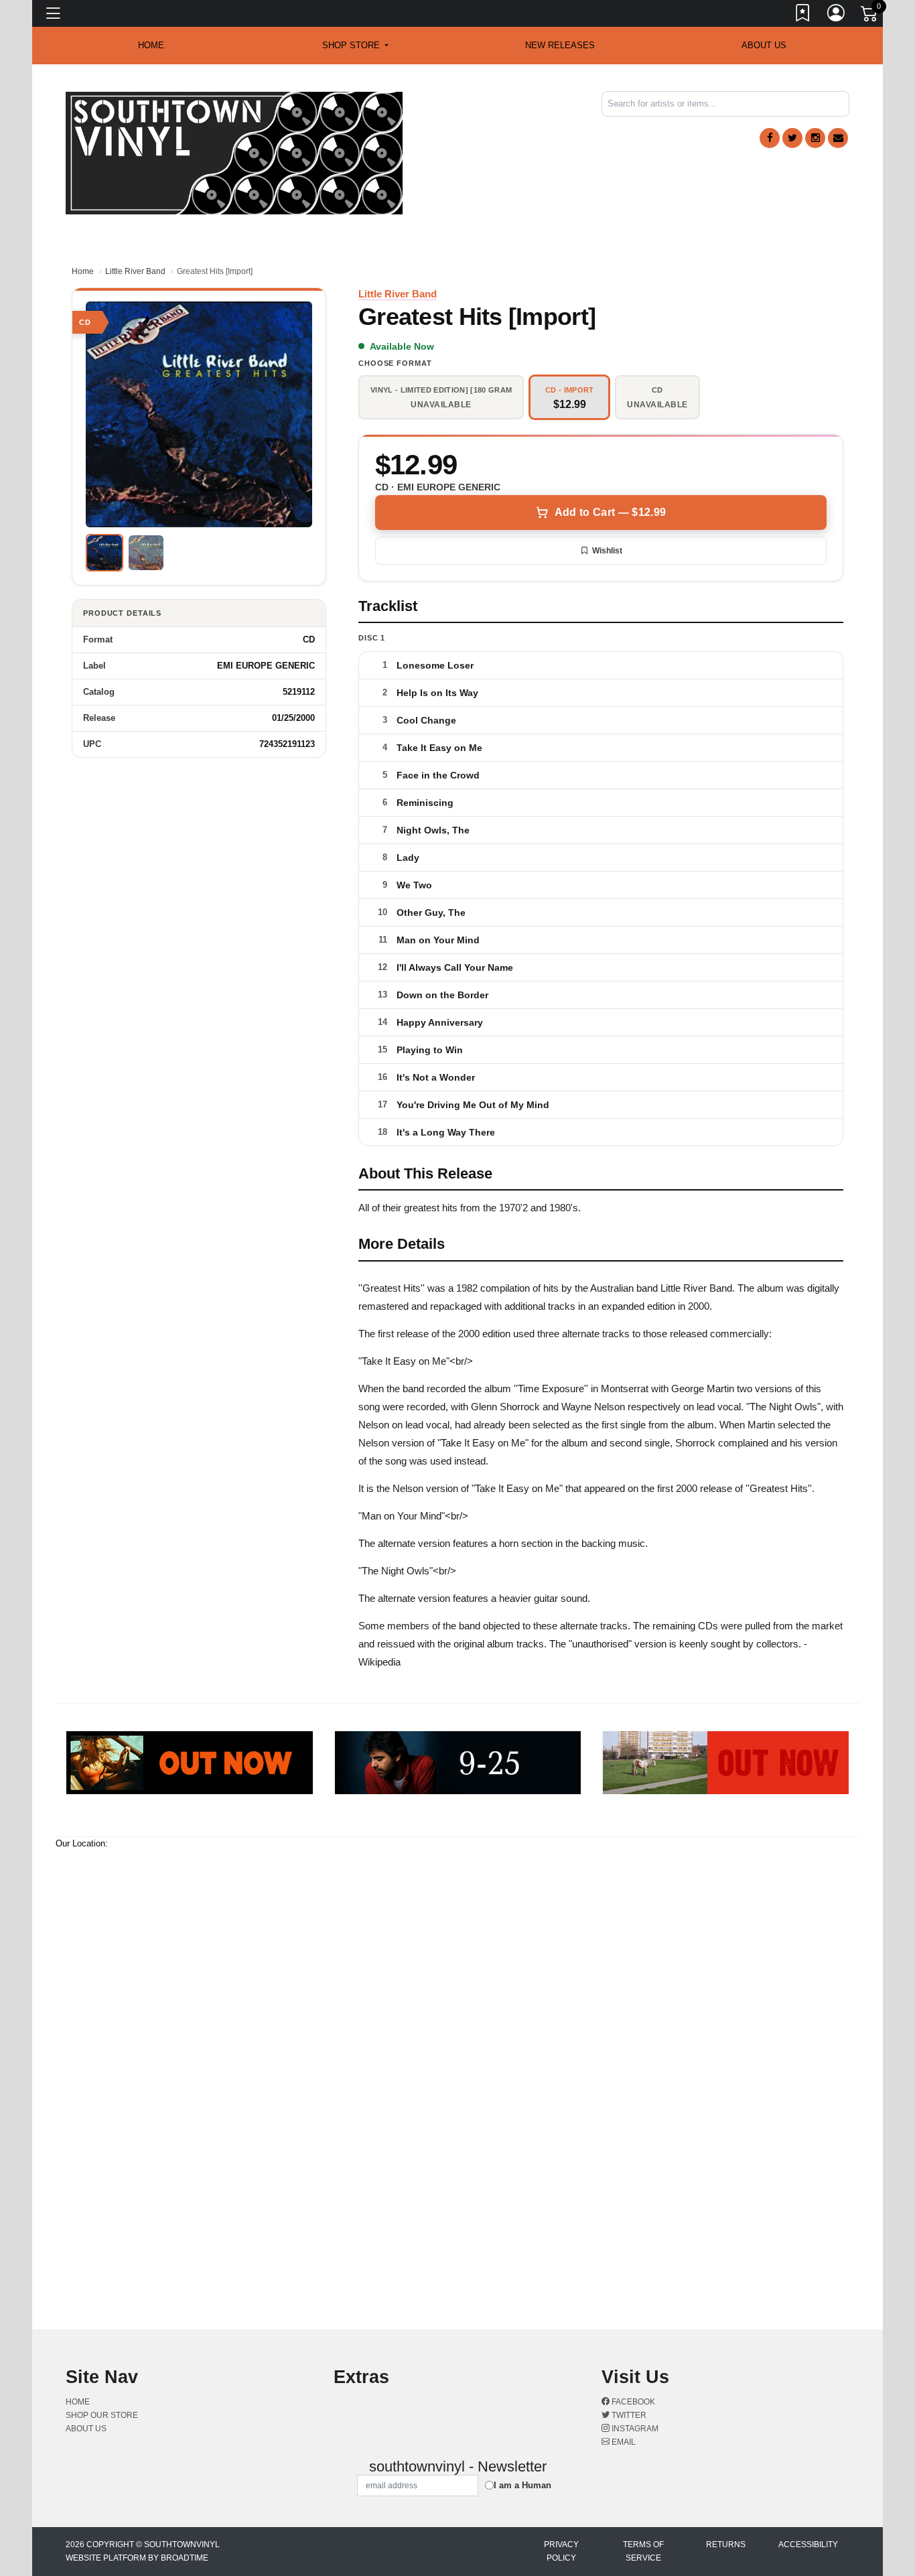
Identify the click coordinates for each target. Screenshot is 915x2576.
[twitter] (792, 138)
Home (83, 271)
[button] (355, 46)
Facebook (632, 2402)
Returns (726, 2545)
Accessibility (808, 2545)
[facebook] (770, 138)
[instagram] (815, 138)
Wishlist (607, 551)
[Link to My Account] (837, 15)
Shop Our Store (102, 2415)
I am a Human (522, 2485)
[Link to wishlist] (803, 15)
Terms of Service (643, 2551)
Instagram (634, 2429)
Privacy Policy (561, 2551)
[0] (870, 16)
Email (623, 2442)
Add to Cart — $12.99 (610, 512)
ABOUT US (764, 45)
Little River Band (135, 271)
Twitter (628, 2415)
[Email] (838, 138)
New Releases (560, 45)
